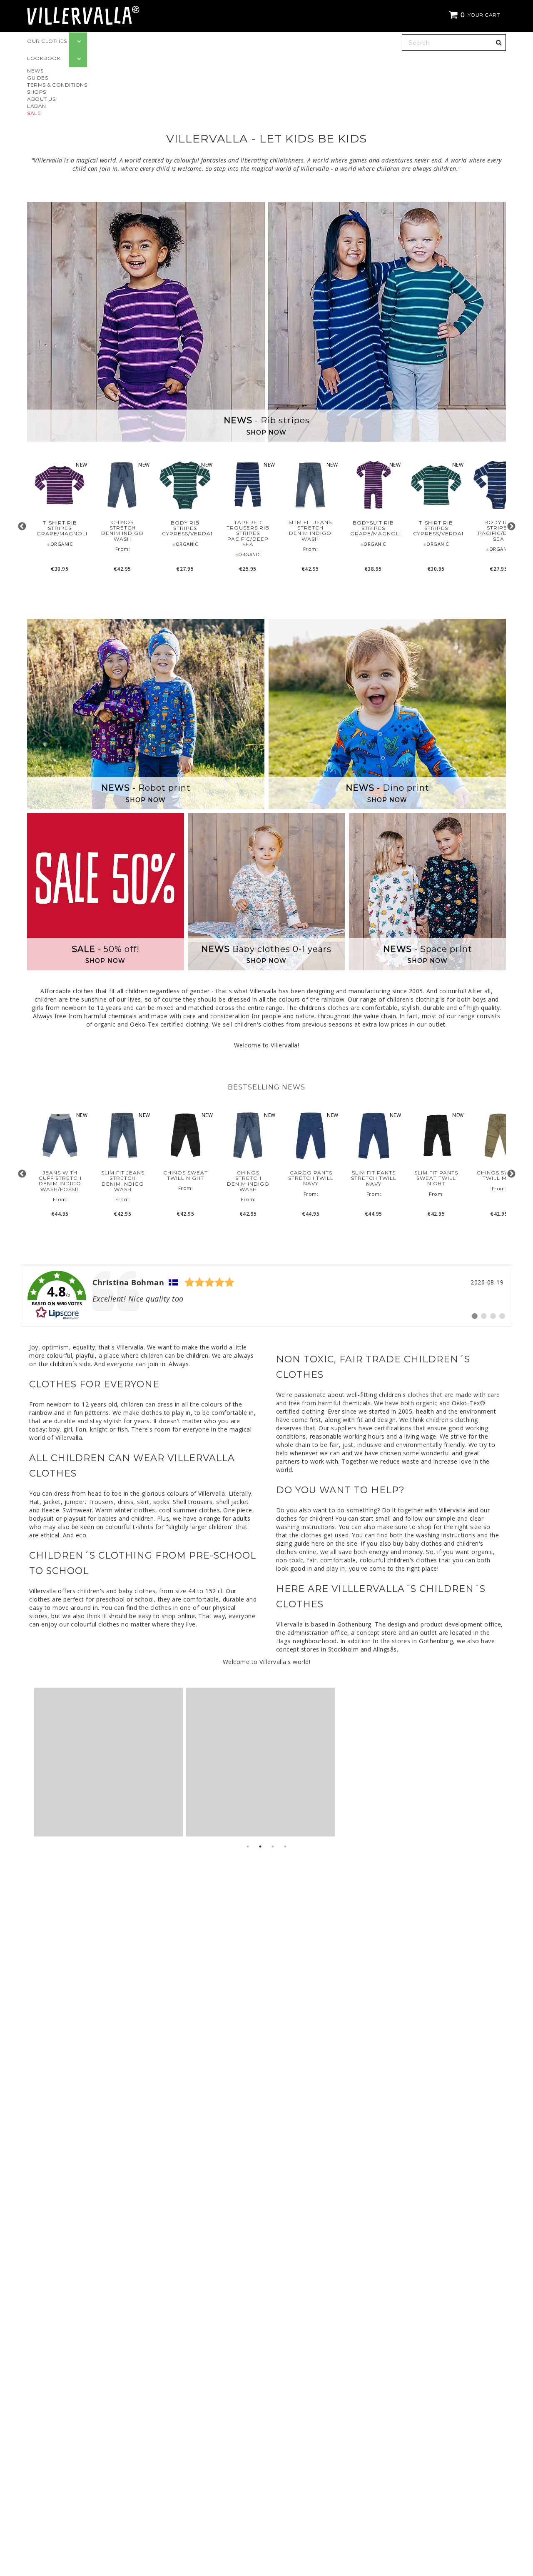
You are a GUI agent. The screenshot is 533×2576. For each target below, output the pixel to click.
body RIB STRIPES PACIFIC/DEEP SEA (499, 531)
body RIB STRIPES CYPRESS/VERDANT (185, 528)
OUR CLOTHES (47, 41)
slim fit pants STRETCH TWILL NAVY (374, 1178)
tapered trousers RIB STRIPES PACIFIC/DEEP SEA (248, 533)
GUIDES (37, 78)
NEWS (35, 71)
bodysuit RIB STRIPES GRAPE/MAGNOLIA (373, 528)
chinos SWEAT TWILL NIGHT (186, 1175)
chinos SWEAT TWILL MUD (499, 1175)
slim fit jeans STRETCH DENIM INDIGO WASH (310, 531)
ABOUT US (41, 99)
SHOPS (37, 92)
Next (511, 526)
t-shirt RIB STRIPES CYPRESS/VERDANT (436, 528)
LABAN (37, 106)
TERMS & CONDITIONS (57, 85)
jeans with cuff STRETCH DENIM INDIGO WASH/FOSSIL (60, 1181)
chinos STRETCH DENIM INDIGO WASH (122, 531)
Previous (22, 526)
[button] (476, 15)
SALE (34, 113)
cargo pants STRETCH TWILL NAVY (311, 1178)
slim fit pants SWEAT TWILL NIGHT (436, 1178)
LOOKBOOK (44, 58)
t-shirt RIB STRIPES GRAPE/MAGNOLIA (60, 528)
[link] (266, 1295)
